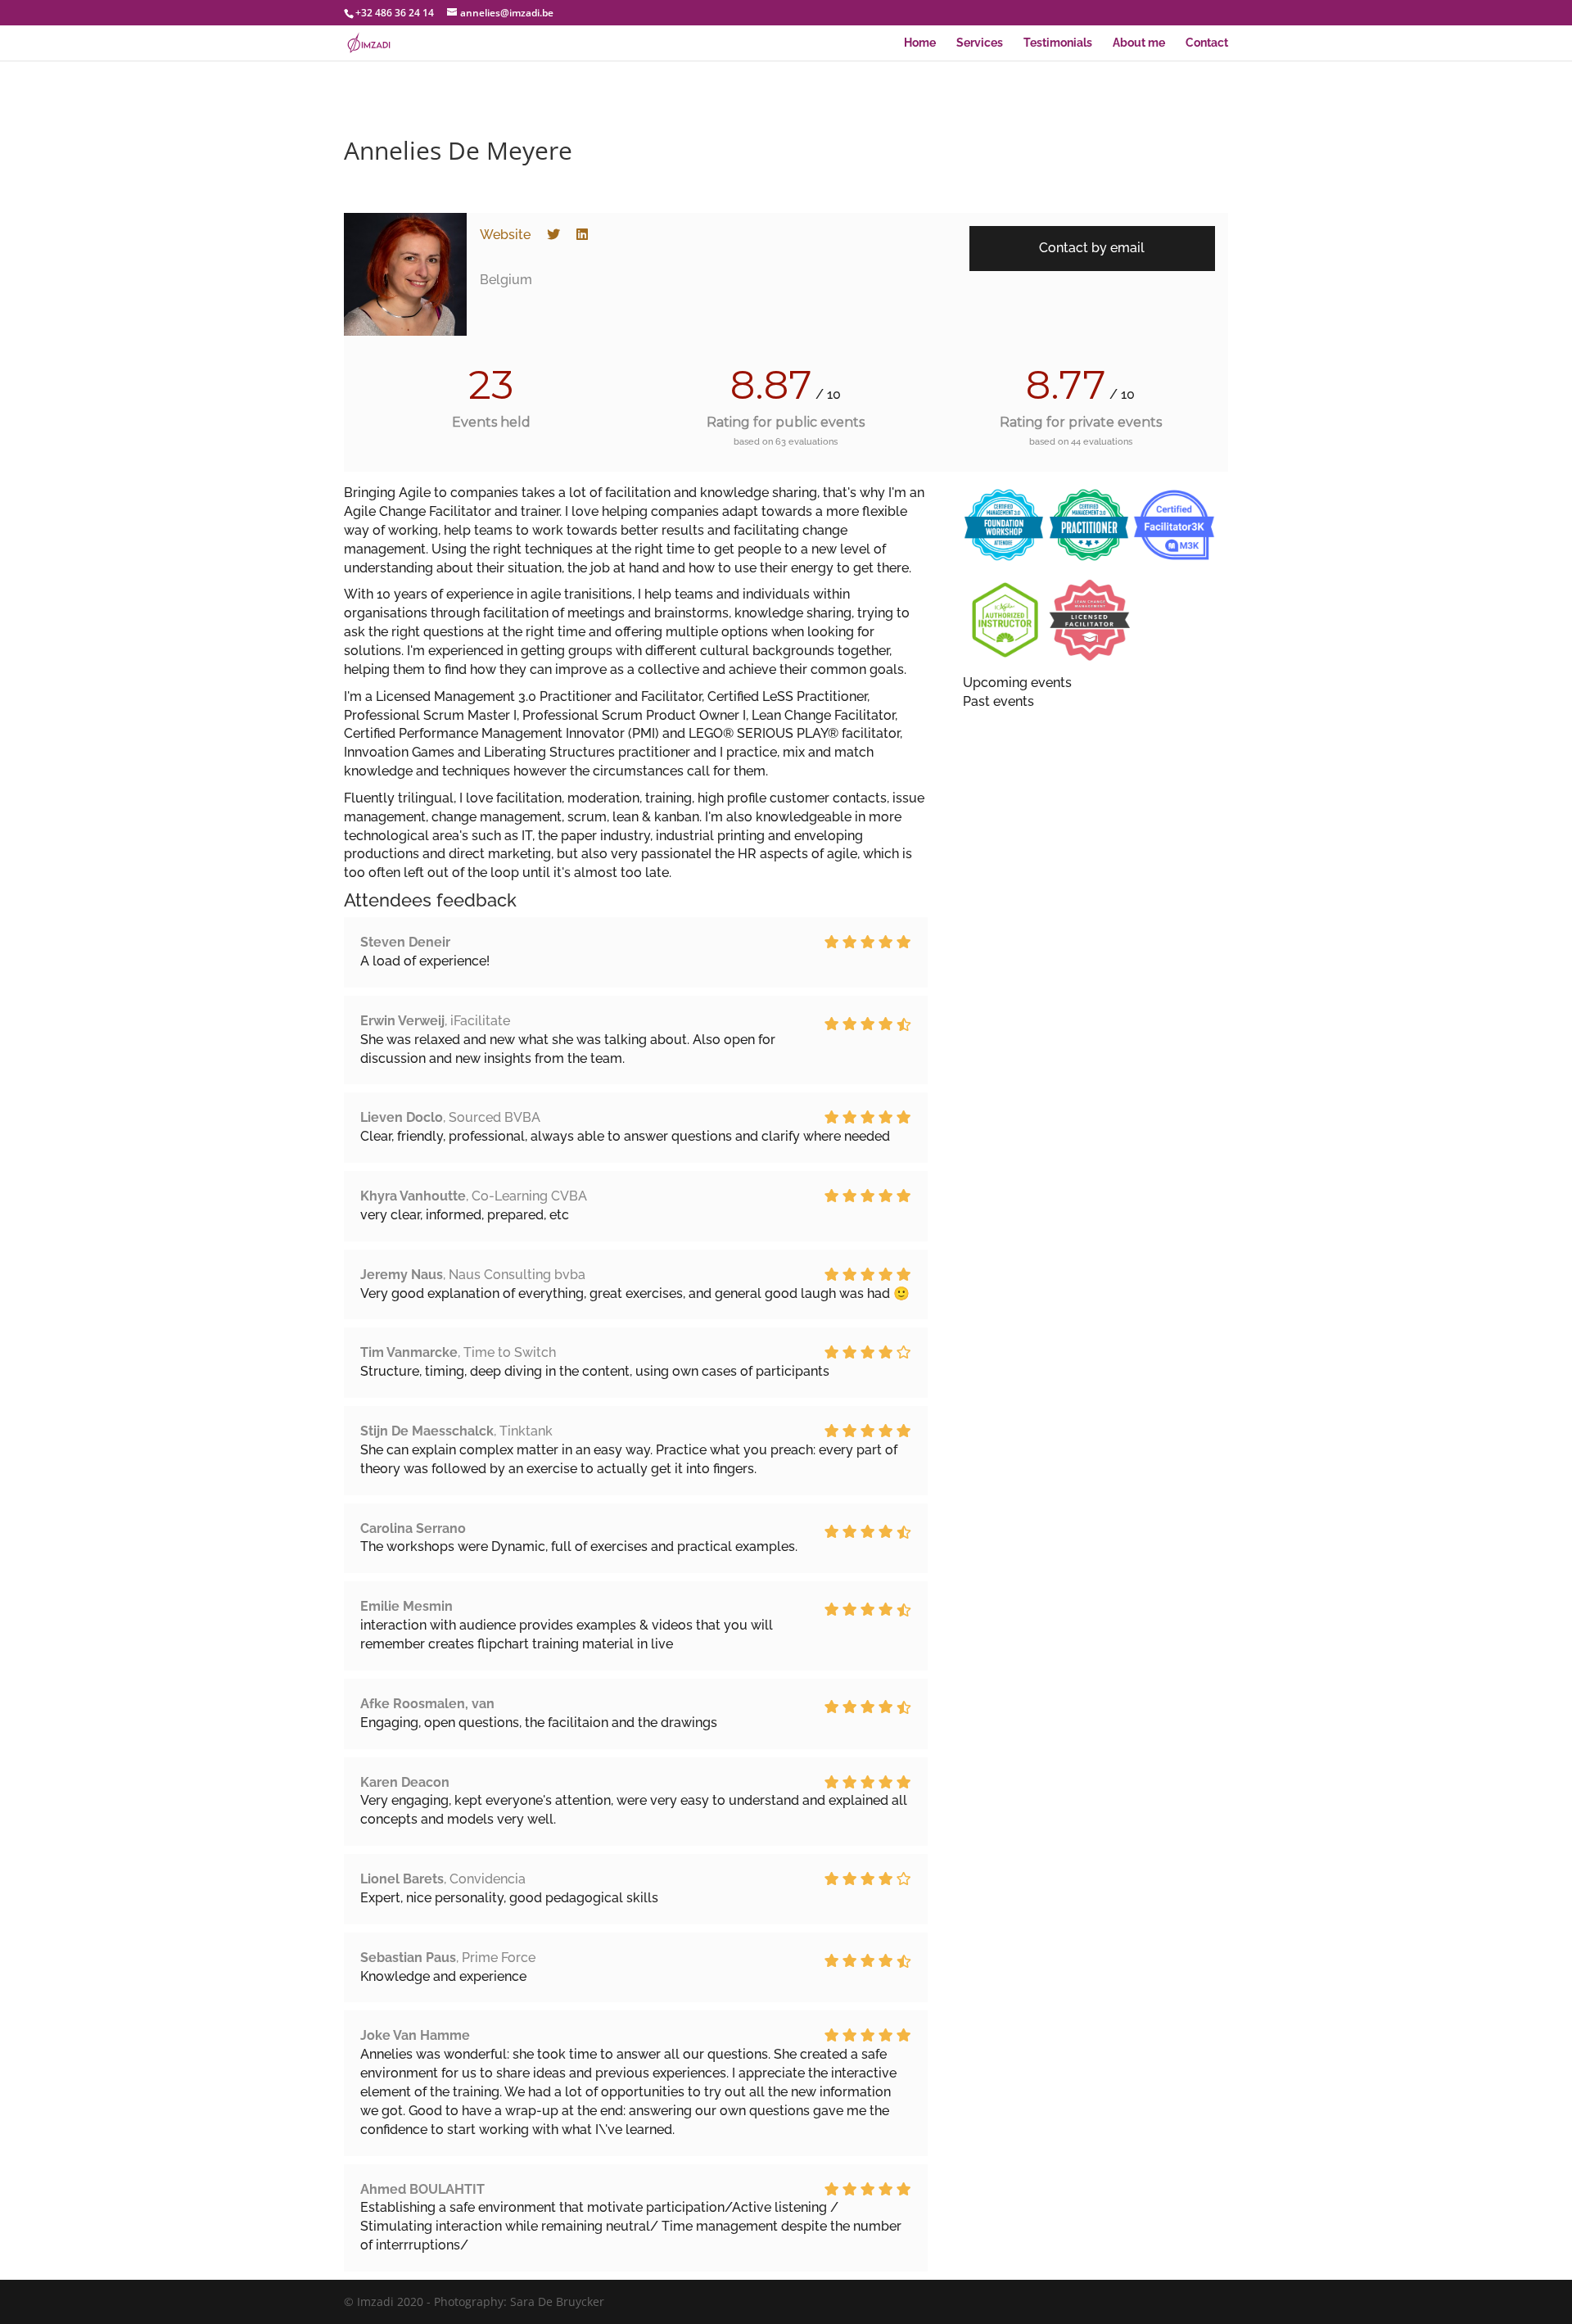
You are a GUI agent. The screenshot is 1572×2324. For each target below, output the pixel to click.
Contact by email (1092, 248)
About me (1139, 43)
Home (920, 43)
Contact (1207, 43)
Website (505, 235)
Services (980, 43)
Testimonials (1058, 43)
